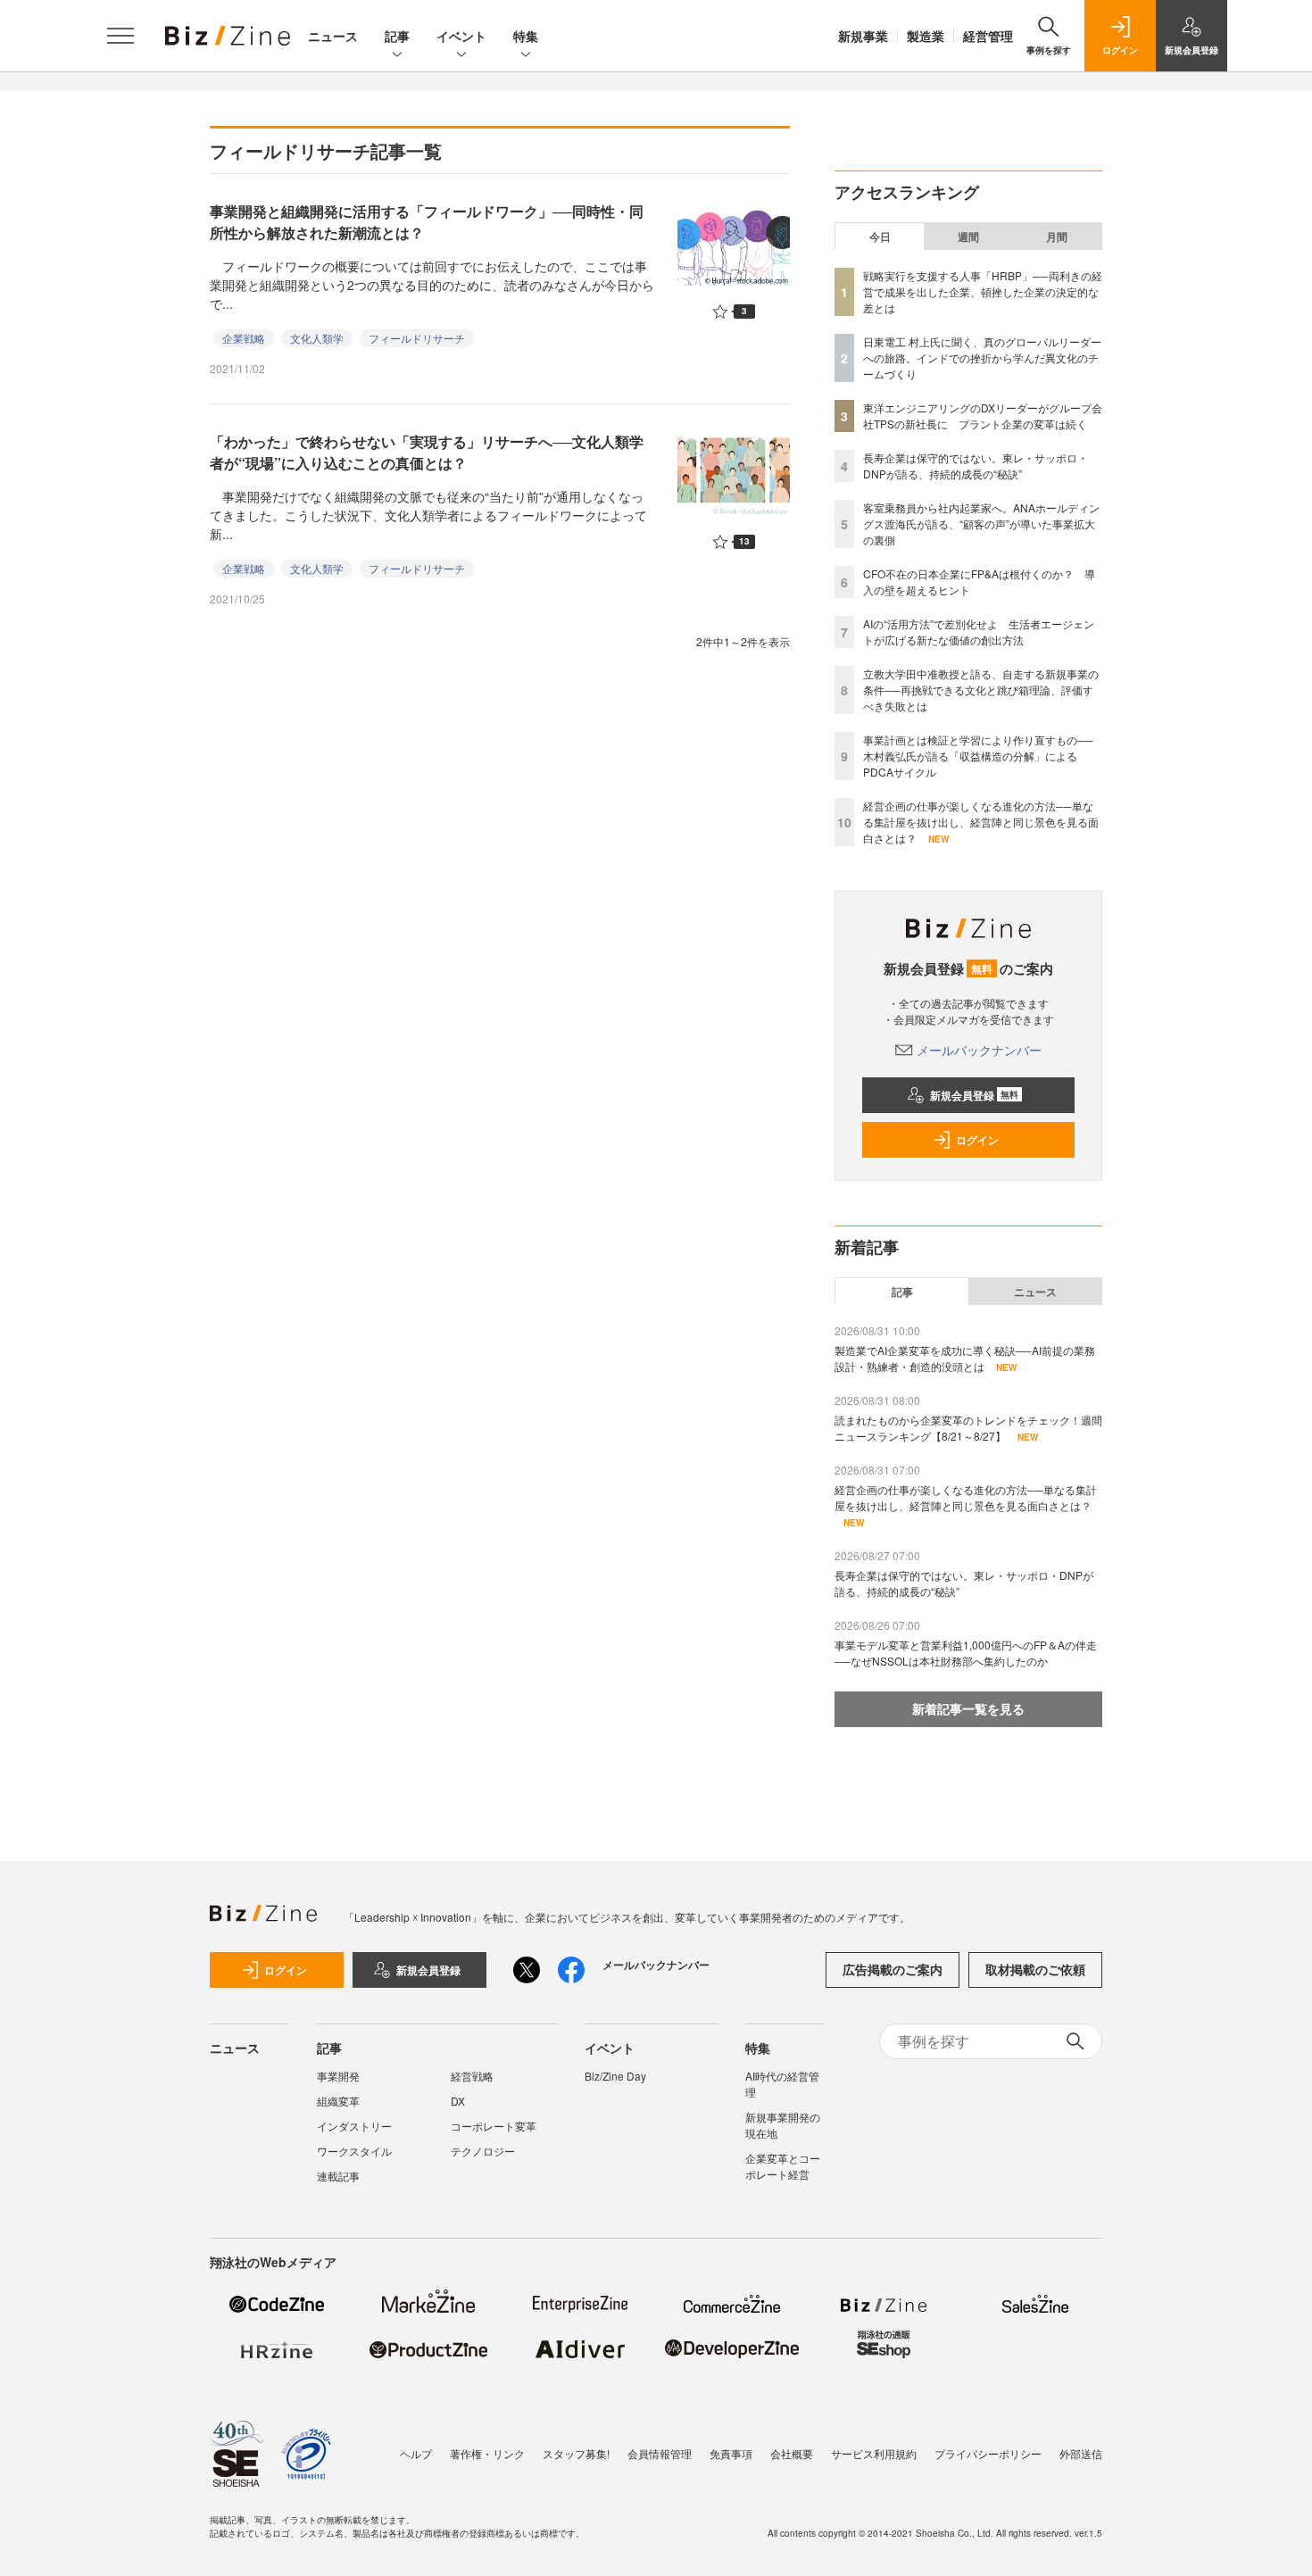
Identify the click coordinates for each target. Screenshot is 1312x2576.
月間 (1057, 237)
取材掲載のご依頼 (1035, 1969)
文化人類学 (317, 338)
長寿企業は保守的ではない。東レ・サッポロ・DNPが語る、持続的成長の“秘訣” (976, 465)
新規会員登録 (974, 1095)
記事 (397, 36)
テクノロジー (483, 2151)
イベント (461, 36)
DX (458, 2101)
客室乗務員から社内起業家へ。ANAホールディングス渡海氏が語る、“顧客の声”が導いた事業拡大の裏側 (981, 524)
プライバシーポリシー (988, 2453)
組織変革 (338, 2101)
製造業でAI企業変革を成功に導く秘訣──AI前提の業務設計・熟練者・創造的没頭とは (965, 1358)
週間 (968, 237)
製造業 (926, 36)
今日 (880, 237)
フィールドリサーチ (417, 338)
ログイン (977, 1140)
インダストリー (354, 2126)
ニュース (333, 36)
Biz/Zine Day (615, 2076)
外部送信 (1081, 2453)
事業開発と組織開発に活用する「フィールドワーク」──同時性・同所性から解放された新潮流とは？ (427, 222)
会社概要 (792, 2453)
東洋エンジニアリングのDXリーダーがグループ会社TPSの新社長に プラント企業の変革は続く (983, 415)
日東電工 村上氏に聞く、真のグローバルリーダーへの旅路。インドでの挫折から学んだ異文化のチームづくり (982, 357)
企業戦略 (244, 338)
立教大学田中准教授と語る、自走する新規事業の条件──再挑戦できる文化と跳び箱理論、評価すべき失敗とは (981, 690)
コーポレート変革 (494, 2126)
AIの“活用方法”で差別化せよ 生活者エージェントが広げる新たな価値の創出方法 (979, 632)
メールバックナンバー (979, 1050)
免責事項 (731, 2453)
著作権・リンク (487, 2453)
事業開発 (338, 2076)
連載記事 (338, 2176)
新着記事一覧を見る (968, 1708)
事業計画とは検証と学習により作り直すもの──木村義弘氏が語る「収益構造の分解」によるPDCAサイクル (978, 756)
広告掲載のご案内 (893, 1969)
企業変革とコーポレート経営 (783, 2166)
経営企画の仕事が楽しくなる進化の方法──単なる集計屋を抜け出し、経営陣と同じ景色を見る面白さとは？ (981, 822)
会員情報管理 (660, 2453)
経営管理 (988, 36)
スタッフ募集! (576, 2453)
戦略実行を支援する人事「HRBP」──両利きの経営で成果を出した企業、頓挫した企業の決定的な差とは (983, 291)
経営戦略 (472, 2076)
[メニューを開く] (120, 36)
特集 (526, 36)
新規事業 (863, 36)
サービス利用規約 (874, 2453)
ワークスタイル (354, 2151)
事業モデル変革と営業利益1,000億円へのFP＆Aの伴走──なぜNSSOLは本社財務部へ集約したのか (966, 1653)
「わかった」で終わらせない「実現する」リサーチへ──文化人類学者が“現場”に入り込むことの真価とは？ (427, 452)
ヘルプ (416, 2453)
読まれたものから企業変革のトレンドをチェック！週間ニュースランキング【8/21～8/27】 (968, 1428)
